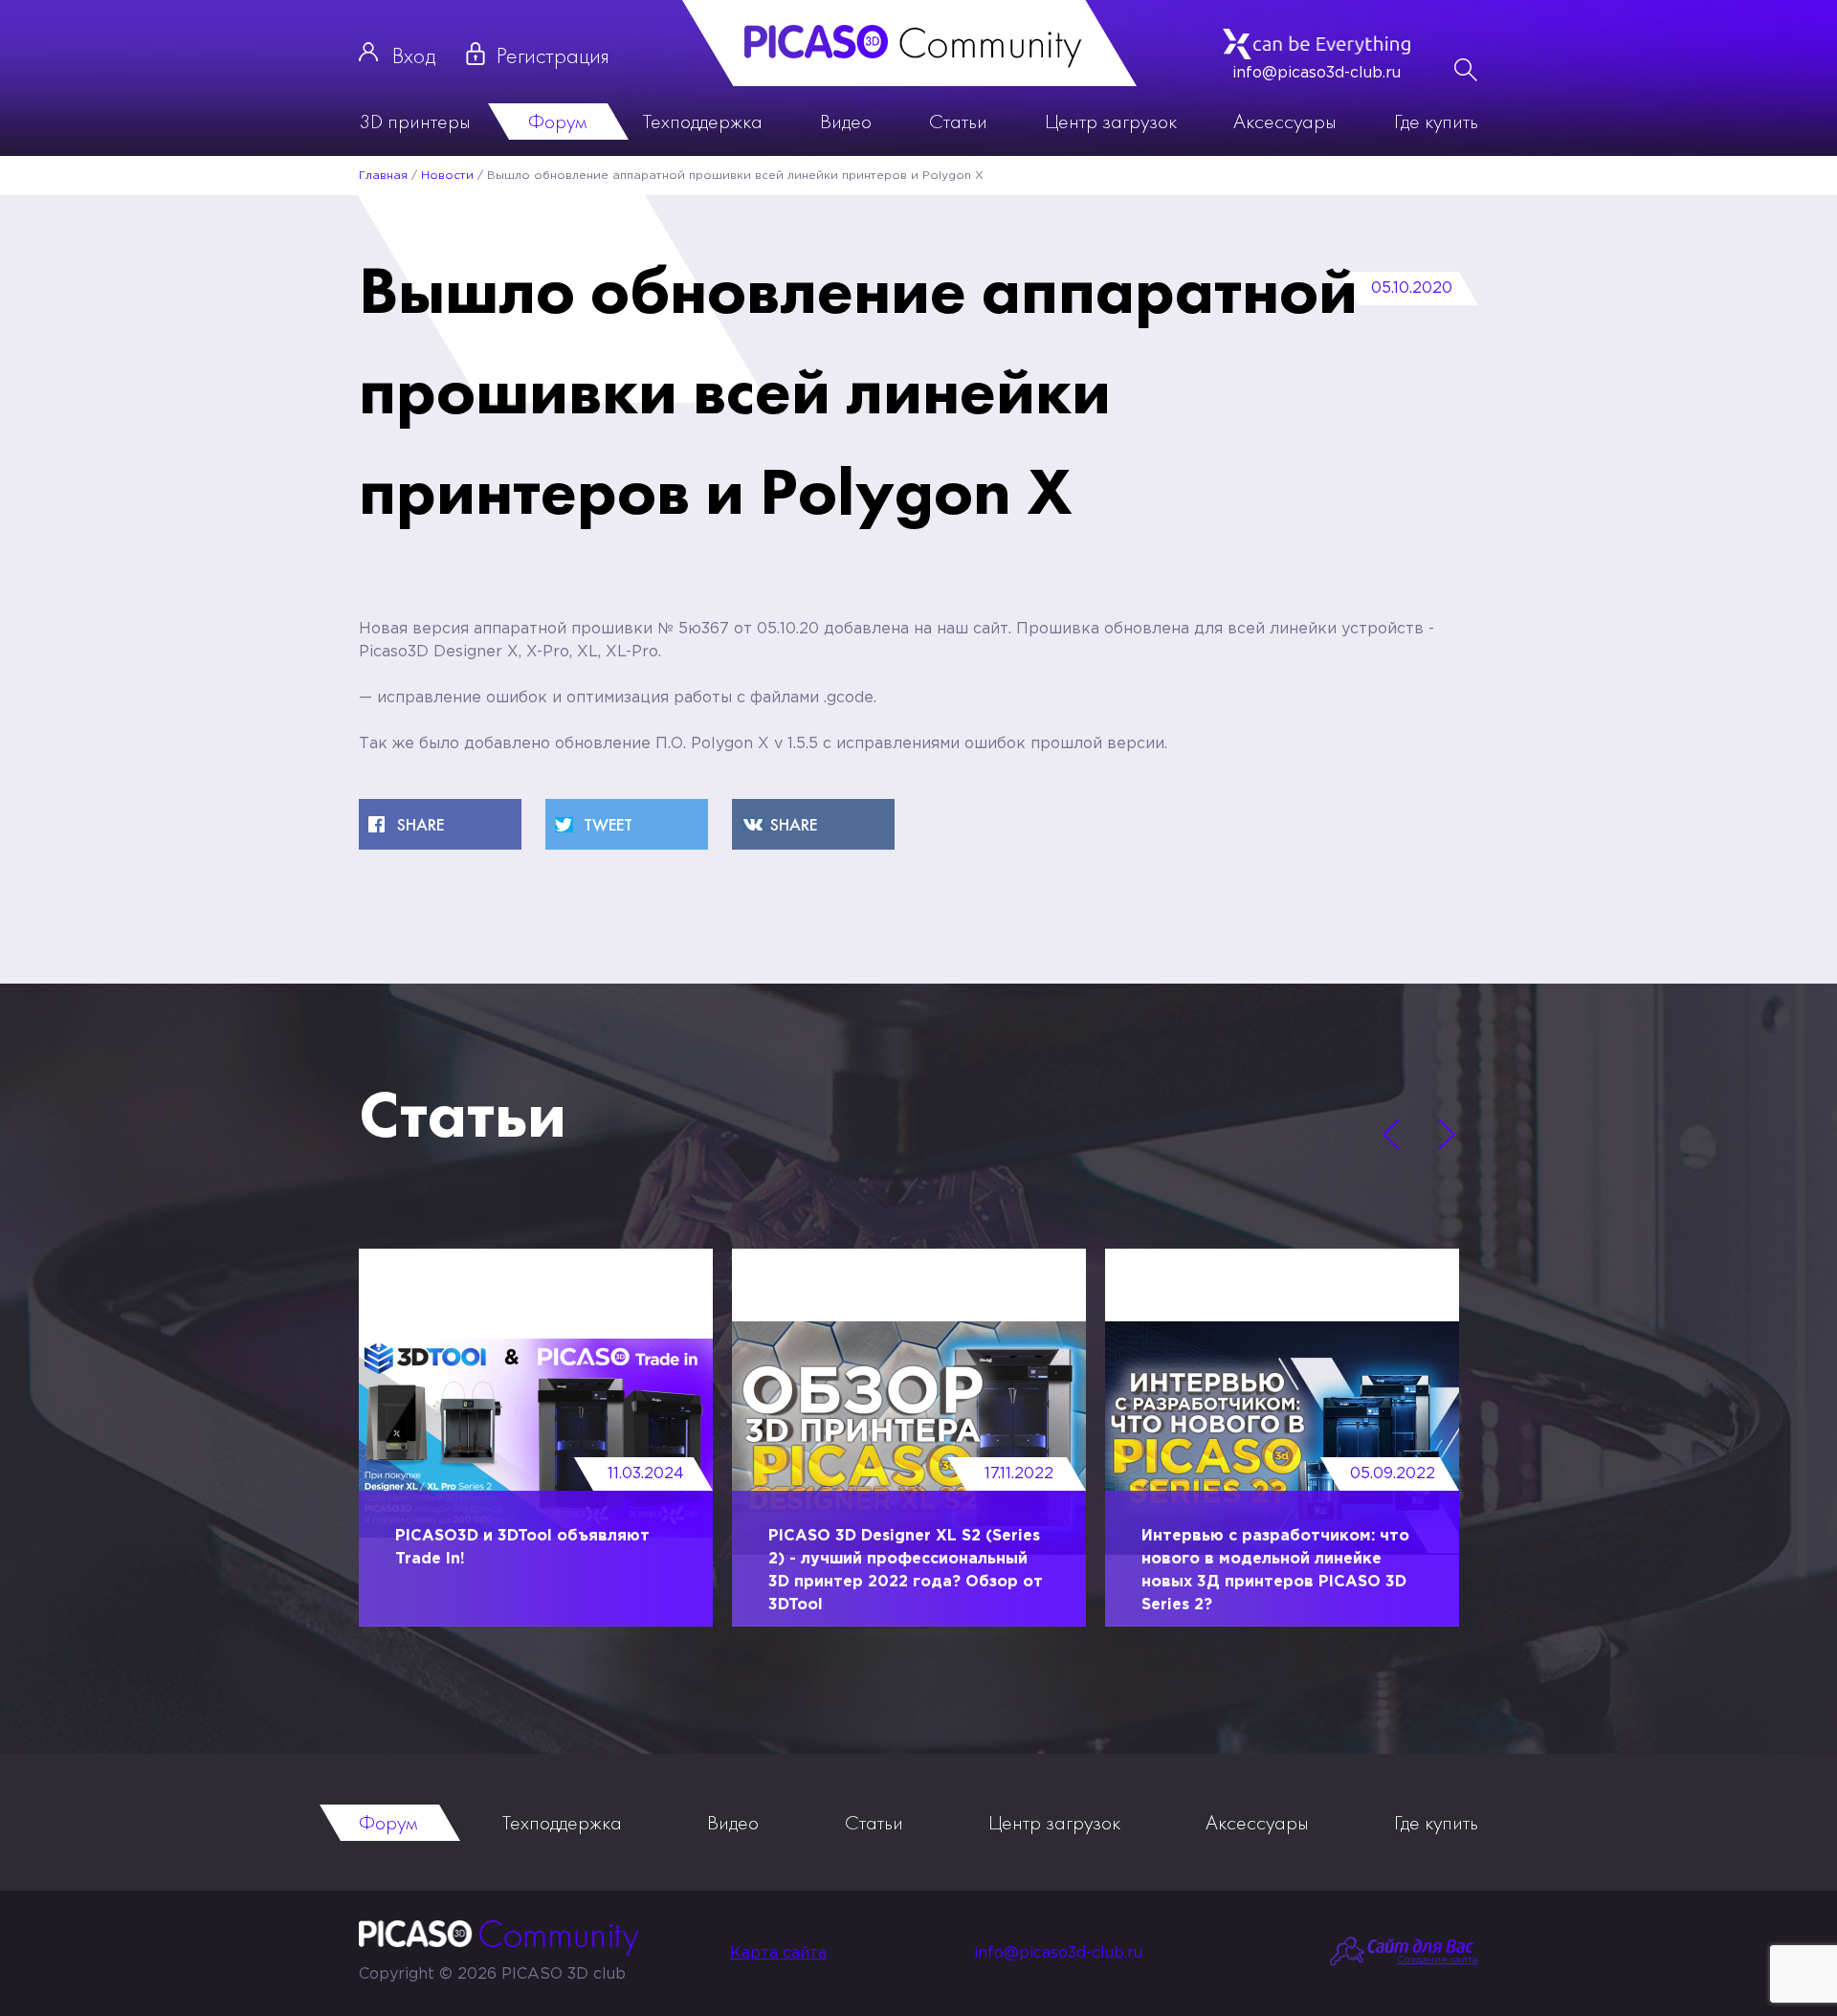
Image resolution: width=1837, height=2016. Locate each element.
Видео (846, 121)
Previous (1391, 1135)
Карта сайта (778, 1953)
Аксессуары (1285, 121)
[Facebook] (440, 824)
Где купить (1436, 121)
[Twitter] (627, 824)
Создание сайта (1438, 1960)
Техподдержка (703, 121)
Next (1447, 1135)
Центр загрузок (1111, 121)
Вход (414, 55)
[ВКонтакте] (813, 824)
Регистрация (553, 55)
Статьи (958, 121)
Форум (557, 121)
